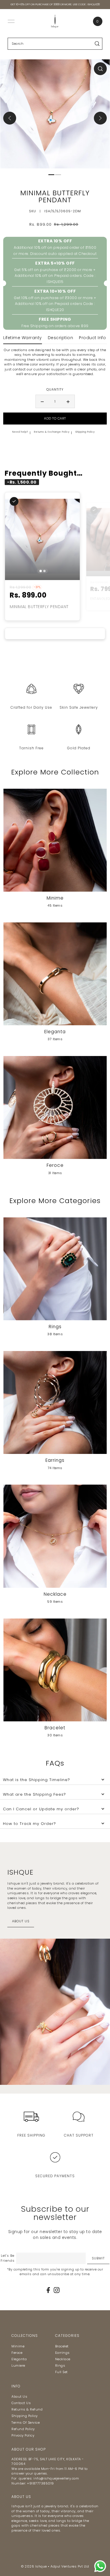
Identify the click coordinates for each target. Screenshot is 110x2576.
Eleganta (19, 2359)
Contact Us (21, 2403)
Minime (18, 2346)
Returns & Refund (27, 2409)
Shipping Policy (85, 432)
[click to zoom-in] (100, 69)
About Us (19, 2396)
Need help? (20, 432)
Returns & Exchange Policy (52, 432)
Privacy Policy (23, 2435)
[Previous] (10, 118)
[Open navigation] (11, 21)
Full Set (61, 2372)
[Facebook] (48, 2290)
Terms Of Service (26, 2423)
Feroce (17, 2353)
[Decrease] (42, 401)
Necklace (63, 2359)
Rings (60, 2365)
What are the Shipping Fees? (34, 1794)
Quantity (55, 389)
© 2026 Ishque (34, 2566)
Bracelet (62, 2346)
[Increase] (68, 401)
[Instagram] (57, 2290)
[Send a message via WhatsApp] (100, 2566)
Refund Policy (23, 2429)
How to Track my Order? (29, 1824)
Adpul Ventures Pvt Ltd (70, 2566)
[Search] (97, 44)
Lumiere (18, 2365)
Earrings (62, 2353)
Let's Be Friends (8, 2258)
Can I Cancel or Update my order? (41, 1809)
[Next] (100, 118)
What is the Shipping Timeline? (37, 1780)
